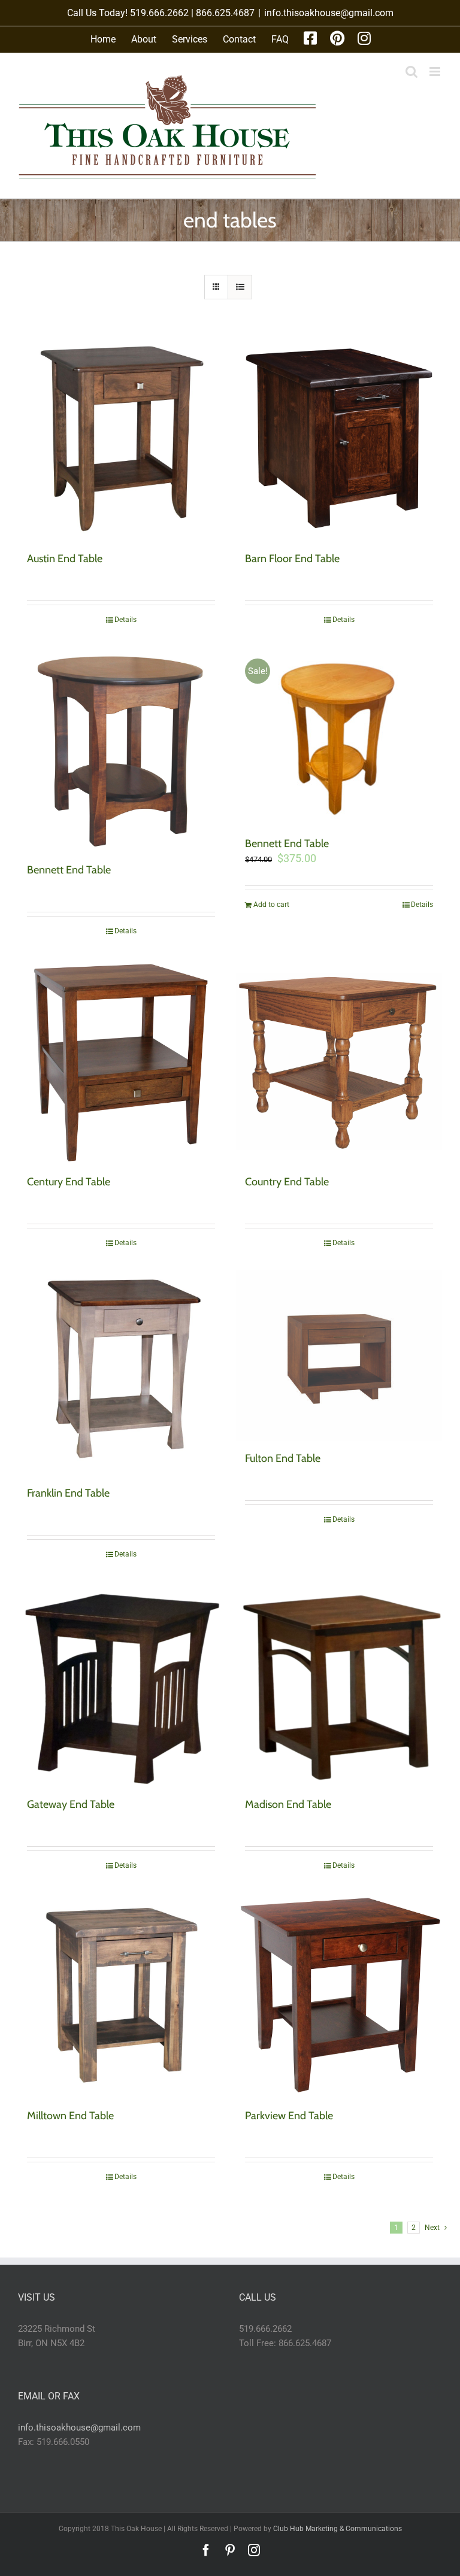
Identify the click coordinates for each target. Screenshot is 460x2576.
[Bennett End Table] (121, 750)
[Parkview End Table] (339, 1995)
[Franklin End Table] (121, 1373)
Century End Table (69, 1182)
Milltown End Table (70, 2116)
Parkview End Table (289, 2116)
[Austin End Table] (121, 438)
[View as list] (240, 287)
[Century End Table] (121, 1061)
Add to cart (271, 905)
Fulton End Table (283, 1458)
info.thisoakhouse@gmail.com (329, 13)
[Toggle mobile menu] (436, 72)
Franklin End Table (68, 1493)
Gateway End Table (71, 1804)
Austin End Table (65, 559)
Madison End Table (288, 1804)
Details (125, 620)
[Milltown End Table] (121, 1995)
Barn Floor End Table (292, 559)
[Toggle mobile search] (411, 72)
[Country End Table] (339, 1061)
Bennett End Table (69, 870)
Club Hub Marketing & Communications (338, 2529)
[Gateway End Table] (121, 1684)
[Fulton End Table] (339, 1356)
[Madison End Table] (339, 1684)
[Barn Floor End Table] (339, 438)
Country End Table (287, 1182)
